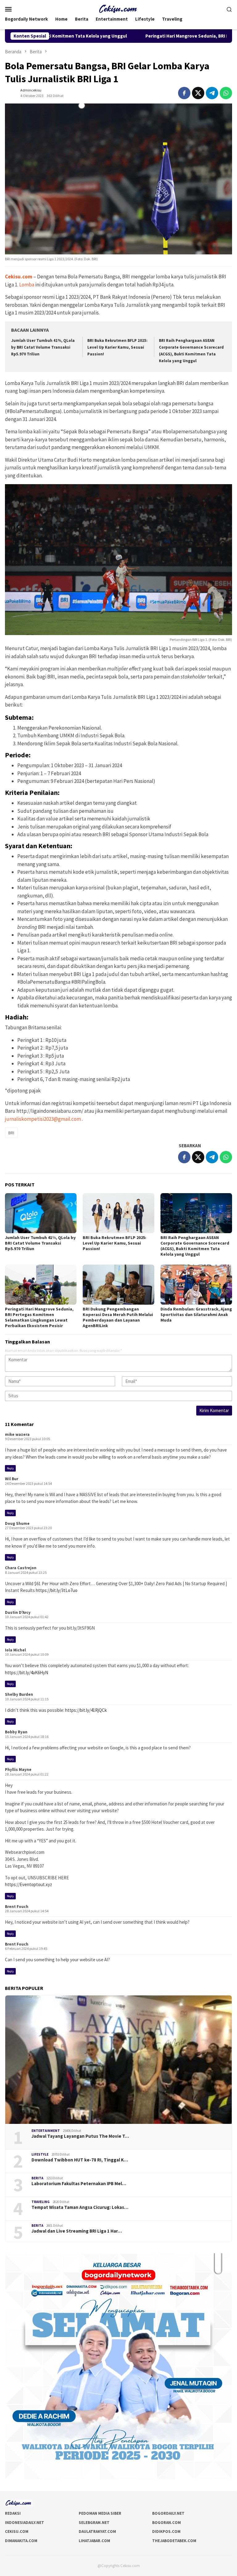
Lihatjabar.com (94, 2541)
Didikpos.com (166, 2531)
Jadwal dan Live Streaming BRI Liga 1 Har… (77, 2231)
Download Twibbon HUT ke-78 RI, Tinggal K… (80, 2160)
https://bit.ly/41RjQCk (86, 1710)
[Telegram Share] (212, 93)
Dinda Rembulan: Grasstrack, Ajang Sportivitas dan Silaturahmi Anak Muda (196, 1314)
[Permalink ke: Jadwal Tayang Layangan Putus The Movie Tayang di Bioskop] (118, 2060)
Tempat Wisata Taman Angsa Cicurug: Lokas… (80, 2207)
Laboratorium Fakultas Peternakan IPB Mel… (79, 2184)
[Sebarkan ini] (184, 93)
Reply (10, 1468)
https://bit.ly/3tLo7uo (57, 1590)
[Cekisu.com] (119, 8)
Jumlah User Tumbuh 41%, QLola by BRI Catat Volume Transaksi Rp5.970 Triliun (43, 347)
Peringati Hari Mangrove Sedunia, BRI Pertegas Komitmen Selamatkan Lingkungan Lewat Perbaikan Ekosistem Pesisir (39, 1317)
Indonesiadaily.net (25, 2523)
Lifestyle (40, 2154)
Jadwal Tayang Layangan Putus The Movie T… (80, 2136)
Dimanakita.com (21, 2541)
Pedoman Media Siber (100, 2513)
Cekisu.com (17, 2531)
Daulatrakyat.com (97, 2531)
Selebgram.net (94, 2523)
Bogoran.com (166, 2523)
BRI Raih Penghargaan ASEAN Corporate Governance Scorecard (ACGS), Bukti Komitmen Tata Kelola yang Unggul (195, 1246)
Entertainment (46, 2131)
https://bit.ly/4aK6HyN (27, 1673)
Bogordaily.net (168, 2513)
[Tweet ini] (198, 93)
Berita (37, 2178)
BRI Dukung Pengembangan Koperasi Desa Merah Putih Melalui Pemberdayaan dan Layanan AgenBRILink (118, 1317)
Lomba (27, 285)
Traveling (41, 2202)
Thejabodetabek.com (174, 2541)
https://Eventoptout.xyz (29, 1884)
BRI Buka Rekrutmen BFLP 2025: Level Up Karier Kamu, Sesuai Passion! (117, 347)
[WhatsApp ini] (226, 93)
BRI (11, 1133)
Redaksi (13, 2513)
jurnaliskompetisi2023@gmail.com (43, 1119)
